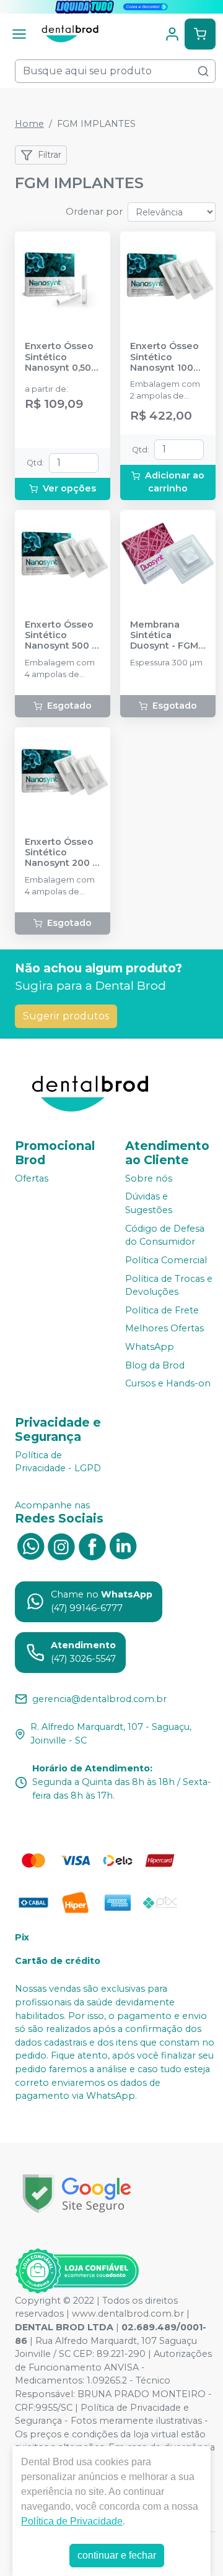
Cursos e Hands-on (168, 1383)
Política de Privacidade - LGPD (58, 1462)
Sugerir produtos (66, 1016)
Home (29, 124)
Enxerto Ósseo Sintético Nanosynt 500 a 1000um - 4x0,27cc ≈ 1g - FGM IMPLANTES (61, 636)
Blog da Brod (155, 1365)
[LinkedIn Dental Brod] (123, 1545)
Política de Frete (162, 1310)
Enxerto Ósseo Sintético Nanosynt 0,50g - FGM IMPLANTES (61, 357)
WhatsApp (150, 1347)
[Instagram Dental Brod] (61, 1545)
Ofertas (32, 1178)
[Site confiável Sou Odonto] (77, 2271)
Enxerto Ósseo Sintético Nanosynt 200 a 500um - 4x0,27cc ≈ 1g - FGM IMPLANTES (61, 853)
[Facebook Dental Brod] (92, 1545)
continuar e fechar (117, 2555)
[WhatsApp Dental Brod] (30, 1545)
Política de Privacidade (72, 2521)
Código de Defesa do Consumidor (165, 1235)
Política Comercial (166, 1260)
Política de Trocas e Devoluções (169, 1286)
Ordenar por (94, 212)
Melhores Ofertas (164, 1329)
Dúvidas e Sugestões (149, 1204)
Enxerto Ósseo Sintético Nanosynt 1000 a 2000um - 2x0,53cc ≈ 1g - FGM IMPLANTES (165, 357)
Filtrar (50, 155)
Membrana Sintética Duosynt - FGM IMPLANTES (164, 636)
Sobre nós (149, 1178)
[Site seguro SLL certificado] (77, 2194)
